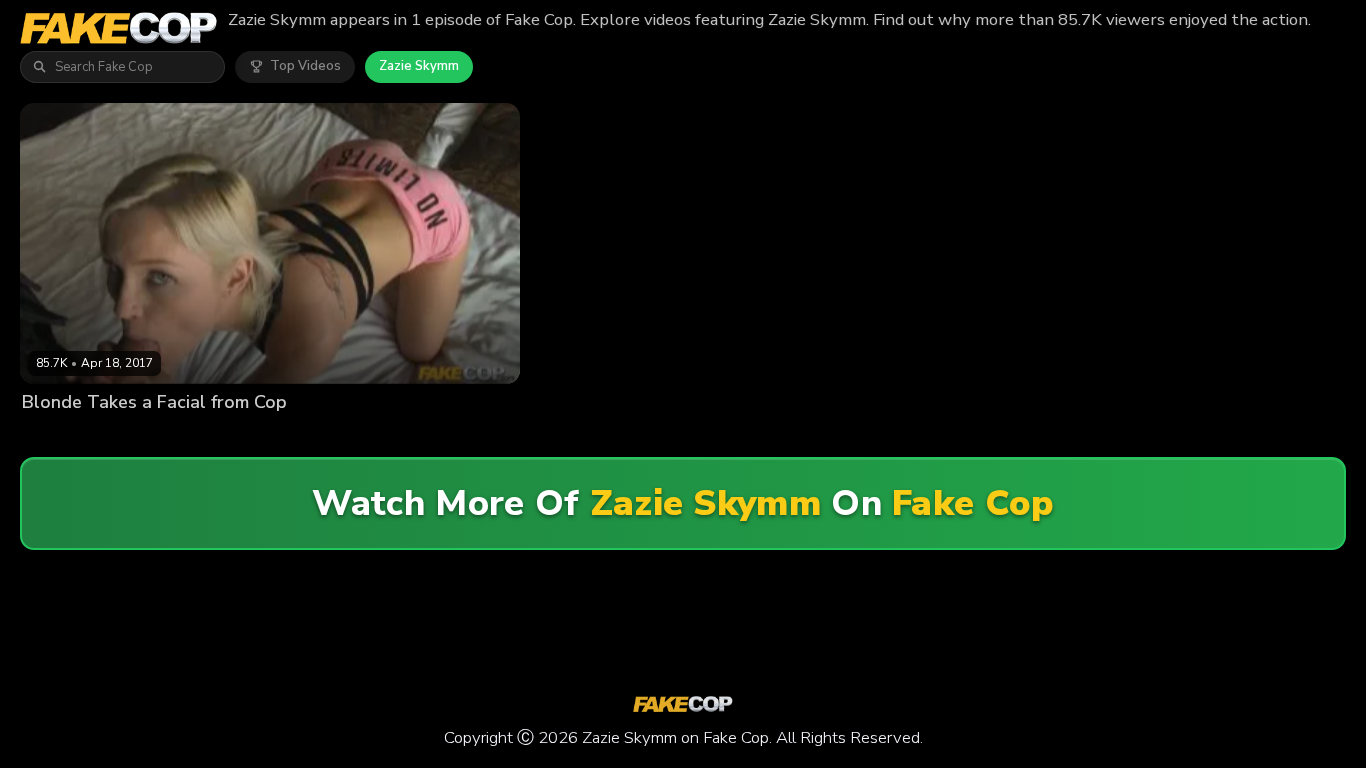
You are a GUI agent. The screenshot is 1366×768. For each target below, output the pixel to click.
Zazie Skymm (419, 66)
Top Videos (305, 66)
